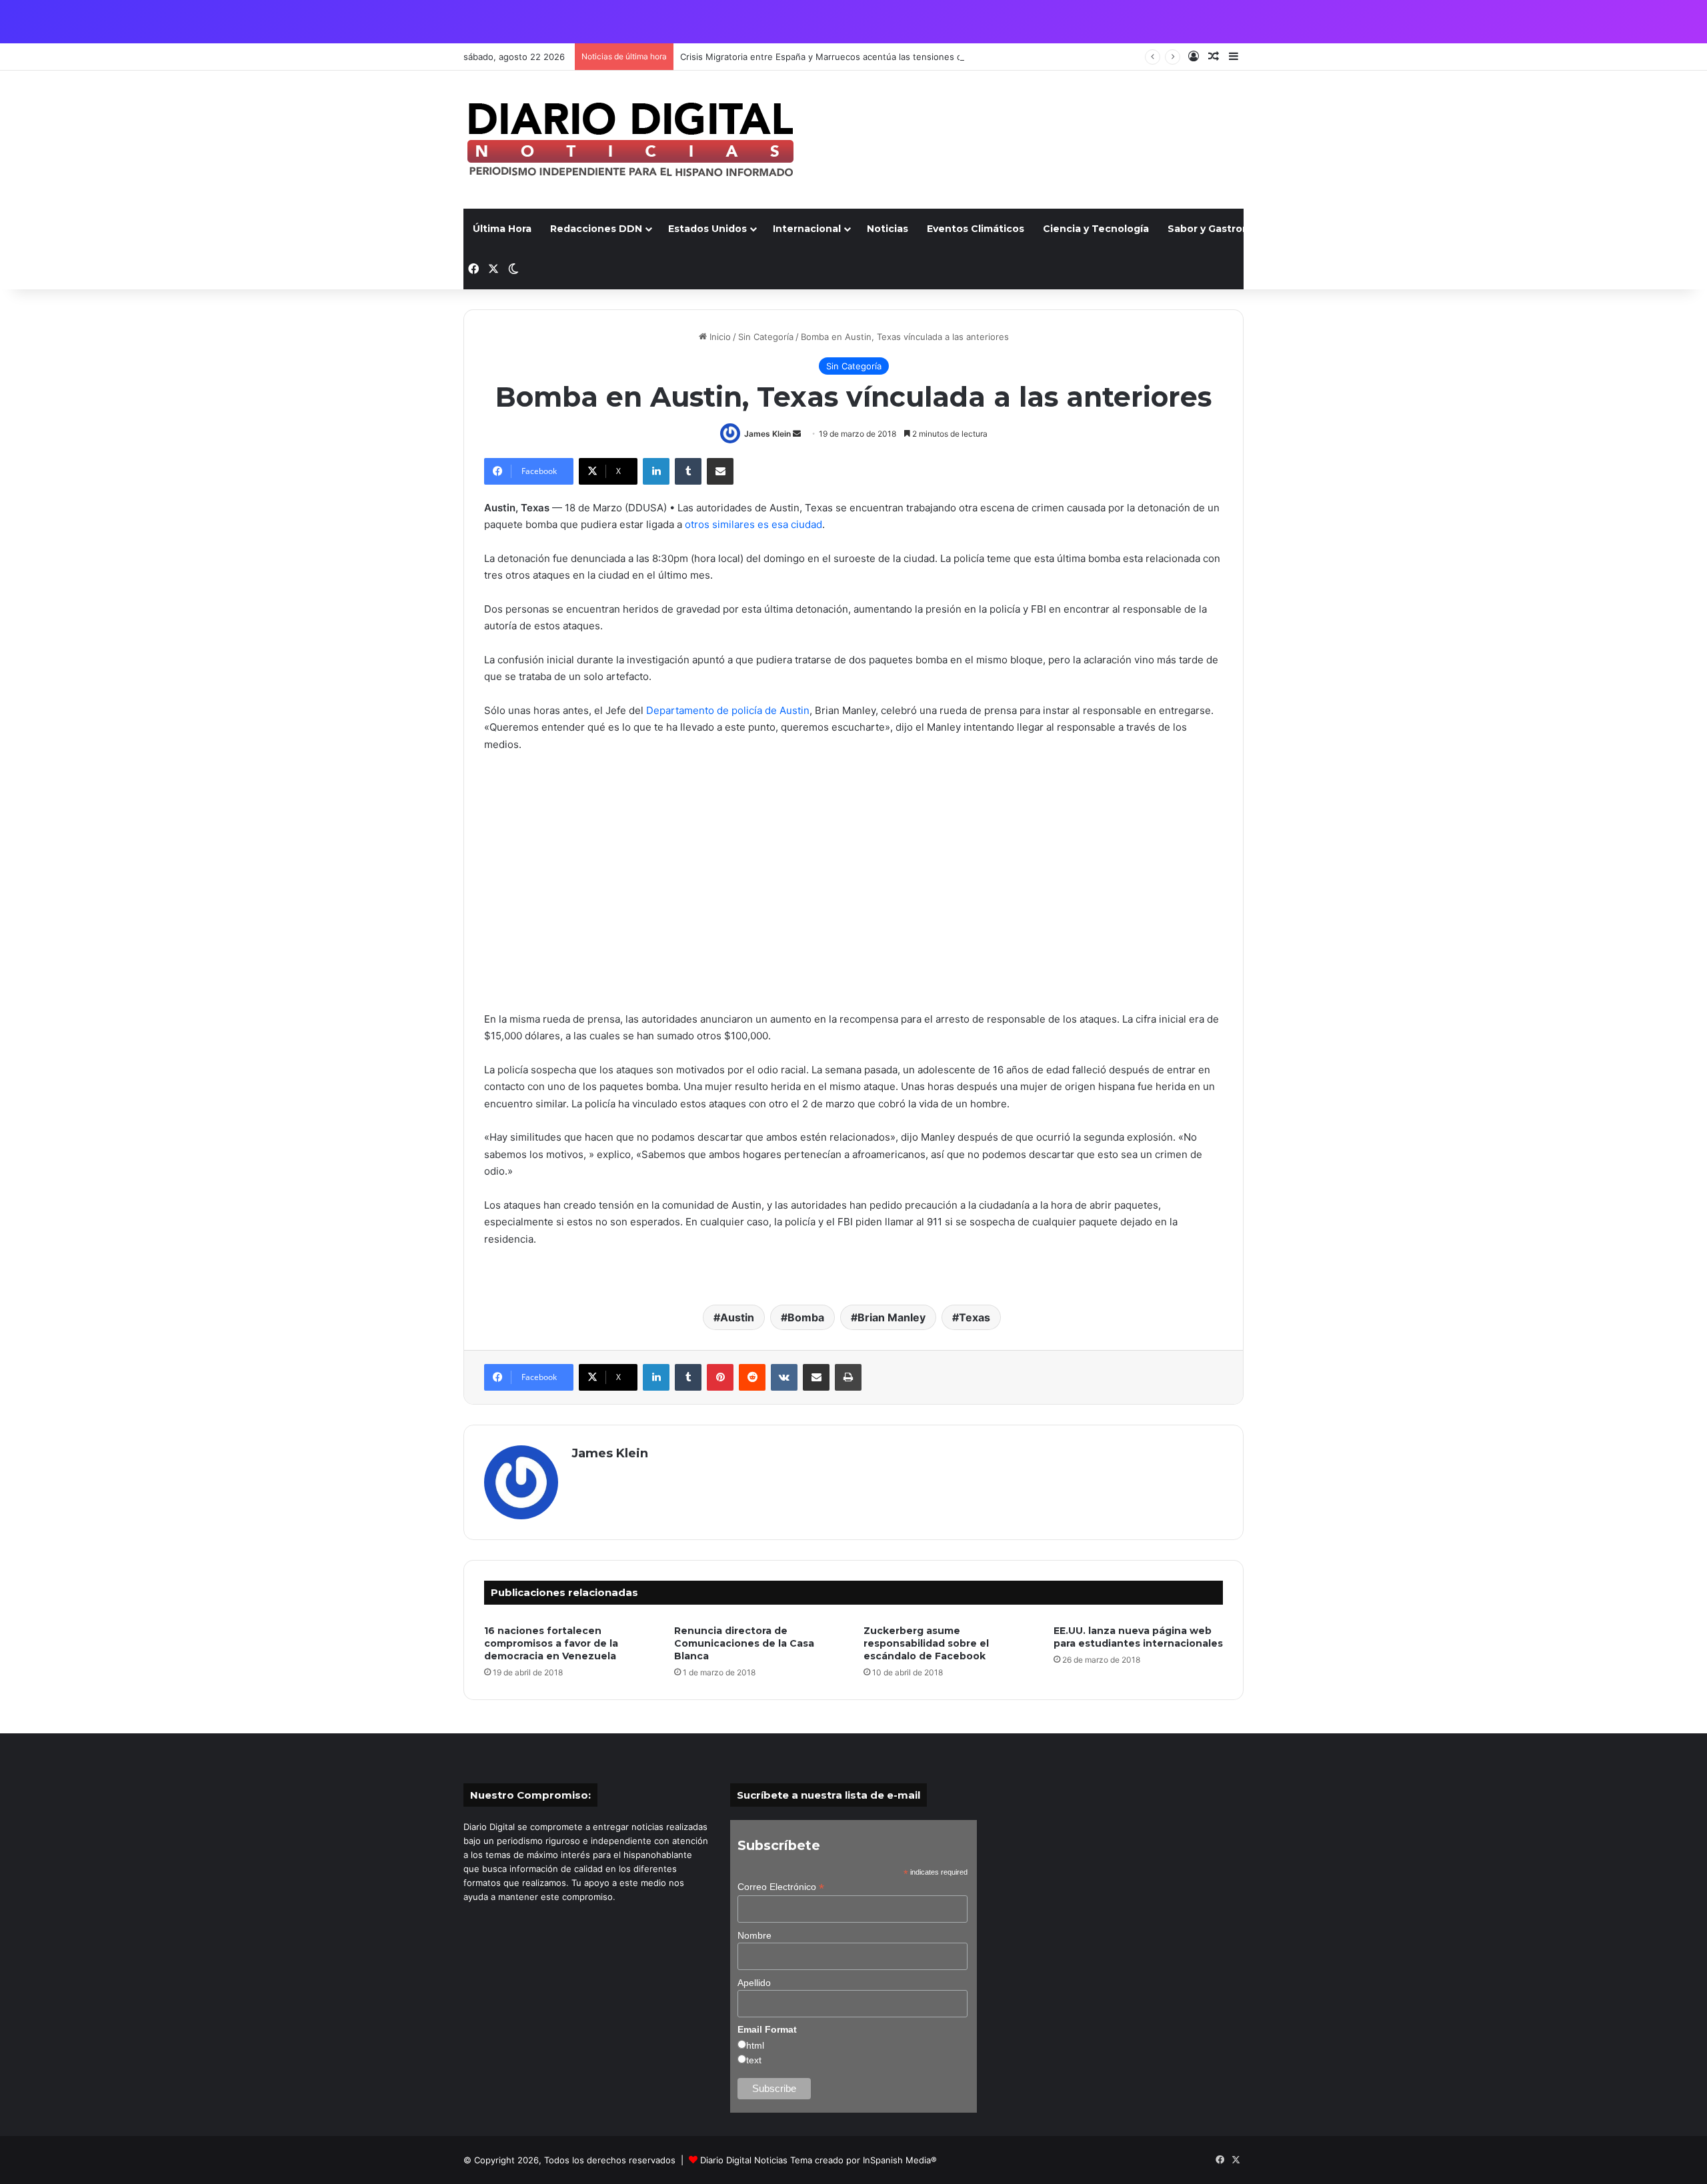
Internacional (807, 229)
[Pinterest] (720, 1377)
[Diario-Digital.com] (630, 140)
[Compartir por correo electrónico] (720, 471)
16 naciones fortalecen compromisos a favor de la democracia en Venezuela (551, 1643)
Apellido (754, 1983)
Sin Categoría (766, 337)
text (754, 2060)
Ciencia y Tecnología (1096, 229)
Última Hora (502, 229)
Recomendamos (1578, 229)
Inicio (719, 337)
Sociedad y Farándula (1463, 229)
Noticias (888, 229)
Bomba (806, 1317)
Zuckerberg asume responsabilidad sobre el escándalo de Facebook (926, 1643)
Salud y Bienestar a (1341, 229)
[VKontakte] (784, 1377)
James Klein (767, 434)
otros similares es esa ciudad (753, 524)
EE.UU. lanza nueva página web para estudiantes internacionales (1138, 1637)
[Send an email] (797, 434)
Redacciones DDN (596, 229)
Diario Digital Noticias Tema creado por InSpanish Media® (818, 2160)
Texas (975, 1317)
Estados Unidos (707, 229)
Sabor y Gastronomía (1221, 229)
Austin (737, 1317)
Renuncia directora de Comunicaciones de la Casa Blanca (744, 1643)
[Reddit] (752, 1377)
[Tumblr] (688, 471)
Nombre (754, 1935)
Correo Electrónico (781, 1887)
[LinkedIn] (656, 471)
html (755, 2045)
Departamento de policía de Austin (728, 710)
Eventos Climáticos (976, 229)
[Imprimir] (848, 1377)
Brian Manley (892, 1317)
